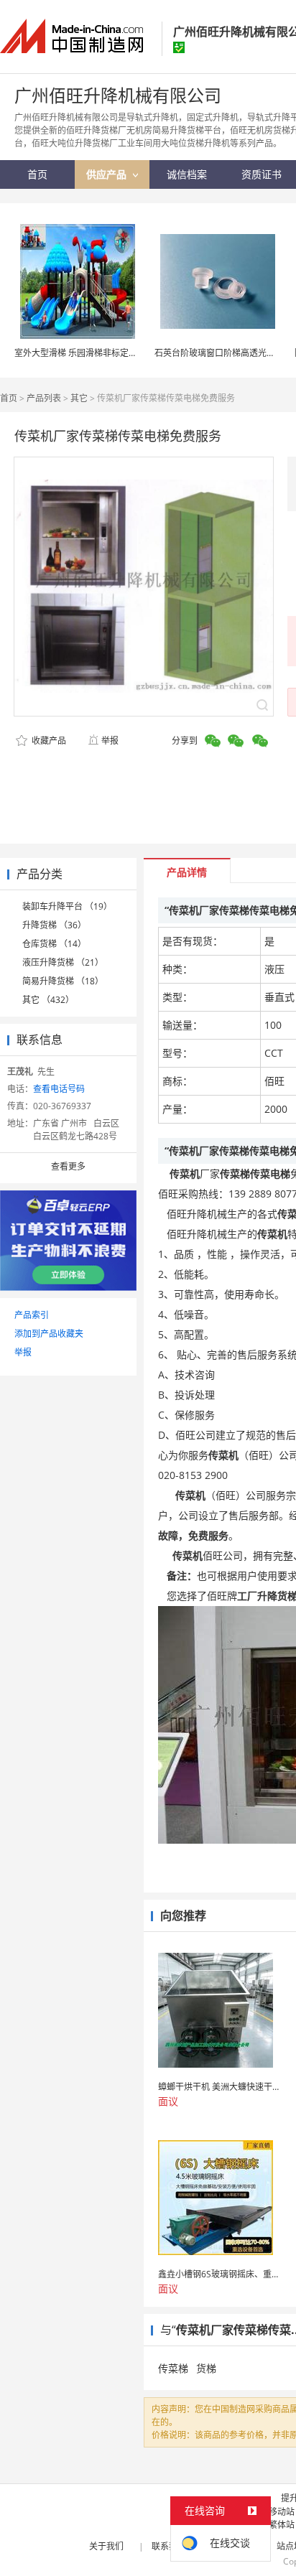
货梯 (206, 2368)
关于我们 (106, 2546)
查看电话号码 (59, 1089)
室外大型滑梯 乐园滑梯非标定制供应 (84, 353)
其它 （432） (48, 1000)
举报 (110, 741)
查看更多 (68, 1166)
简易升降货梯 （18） (63, 981)
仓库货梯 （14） (54, 944)
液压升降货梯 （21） (63, 962)
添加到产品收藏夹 (49, 1334)
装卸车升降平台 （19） (67, 906)
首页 (9, 398)
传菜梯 (173, 2368)
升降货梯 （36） (54, 925)
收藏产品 (48, 741)
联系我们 (169, 2546)
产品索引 (32, 1315)
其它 (79, 398)
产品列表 (44, 398)
